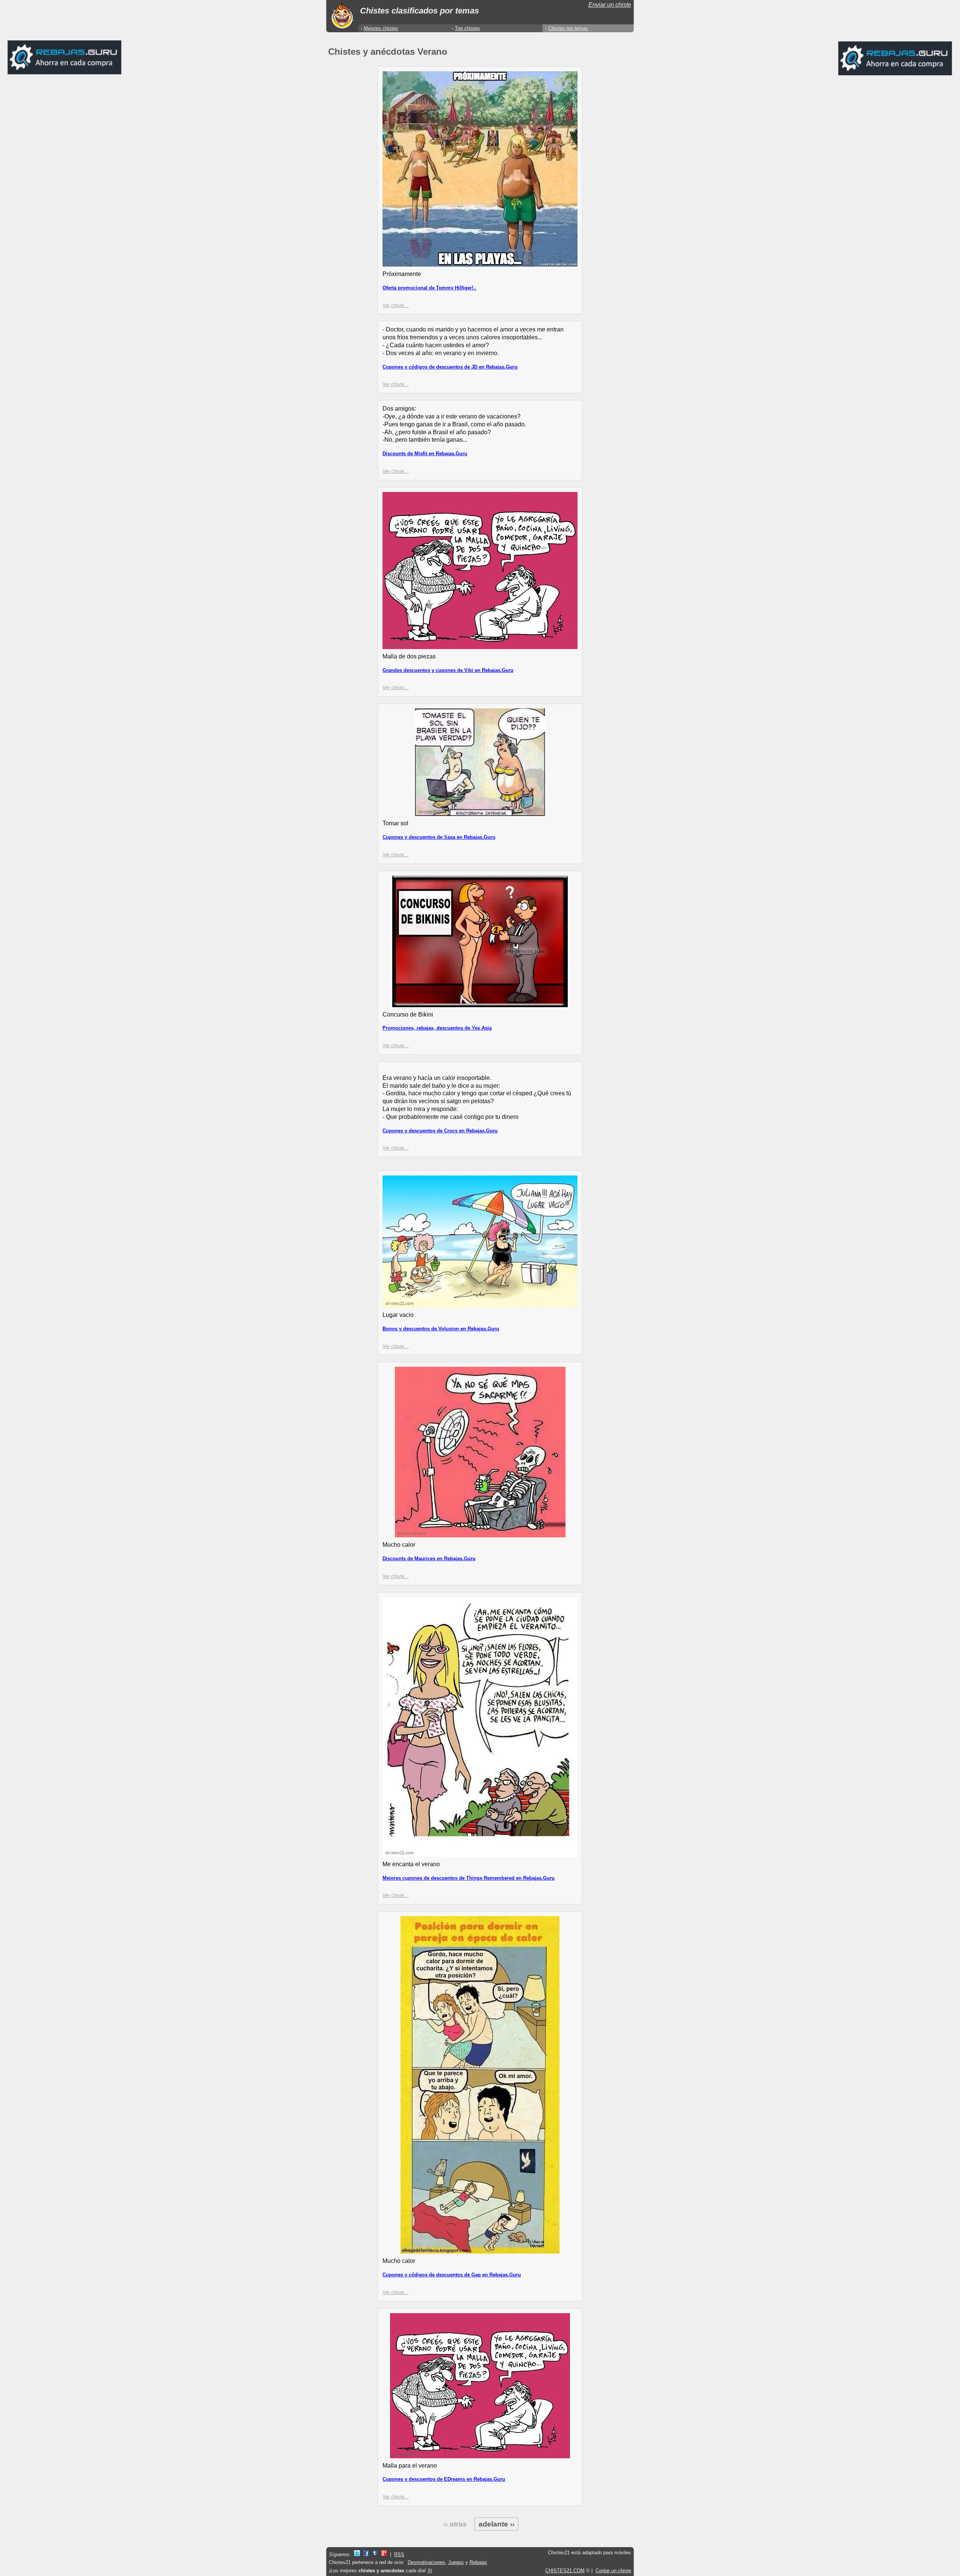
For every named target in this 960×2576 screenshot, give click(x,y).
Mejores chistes (381, 28)
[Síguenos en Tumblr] (375, 2554)
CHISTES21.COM (565, 2571)
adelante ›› (496, 2524)
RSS (399, 2554)
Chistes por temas (568, 28)
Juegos (456, 2562)
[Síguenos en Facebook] (366, 2554)
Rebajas (478, 2562)
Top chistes (467, 28)
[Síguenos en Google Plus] (384, 2554)
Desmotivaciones (426, 2562)
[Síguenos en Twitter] (357, 2554)
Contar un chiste (613, 2571)
